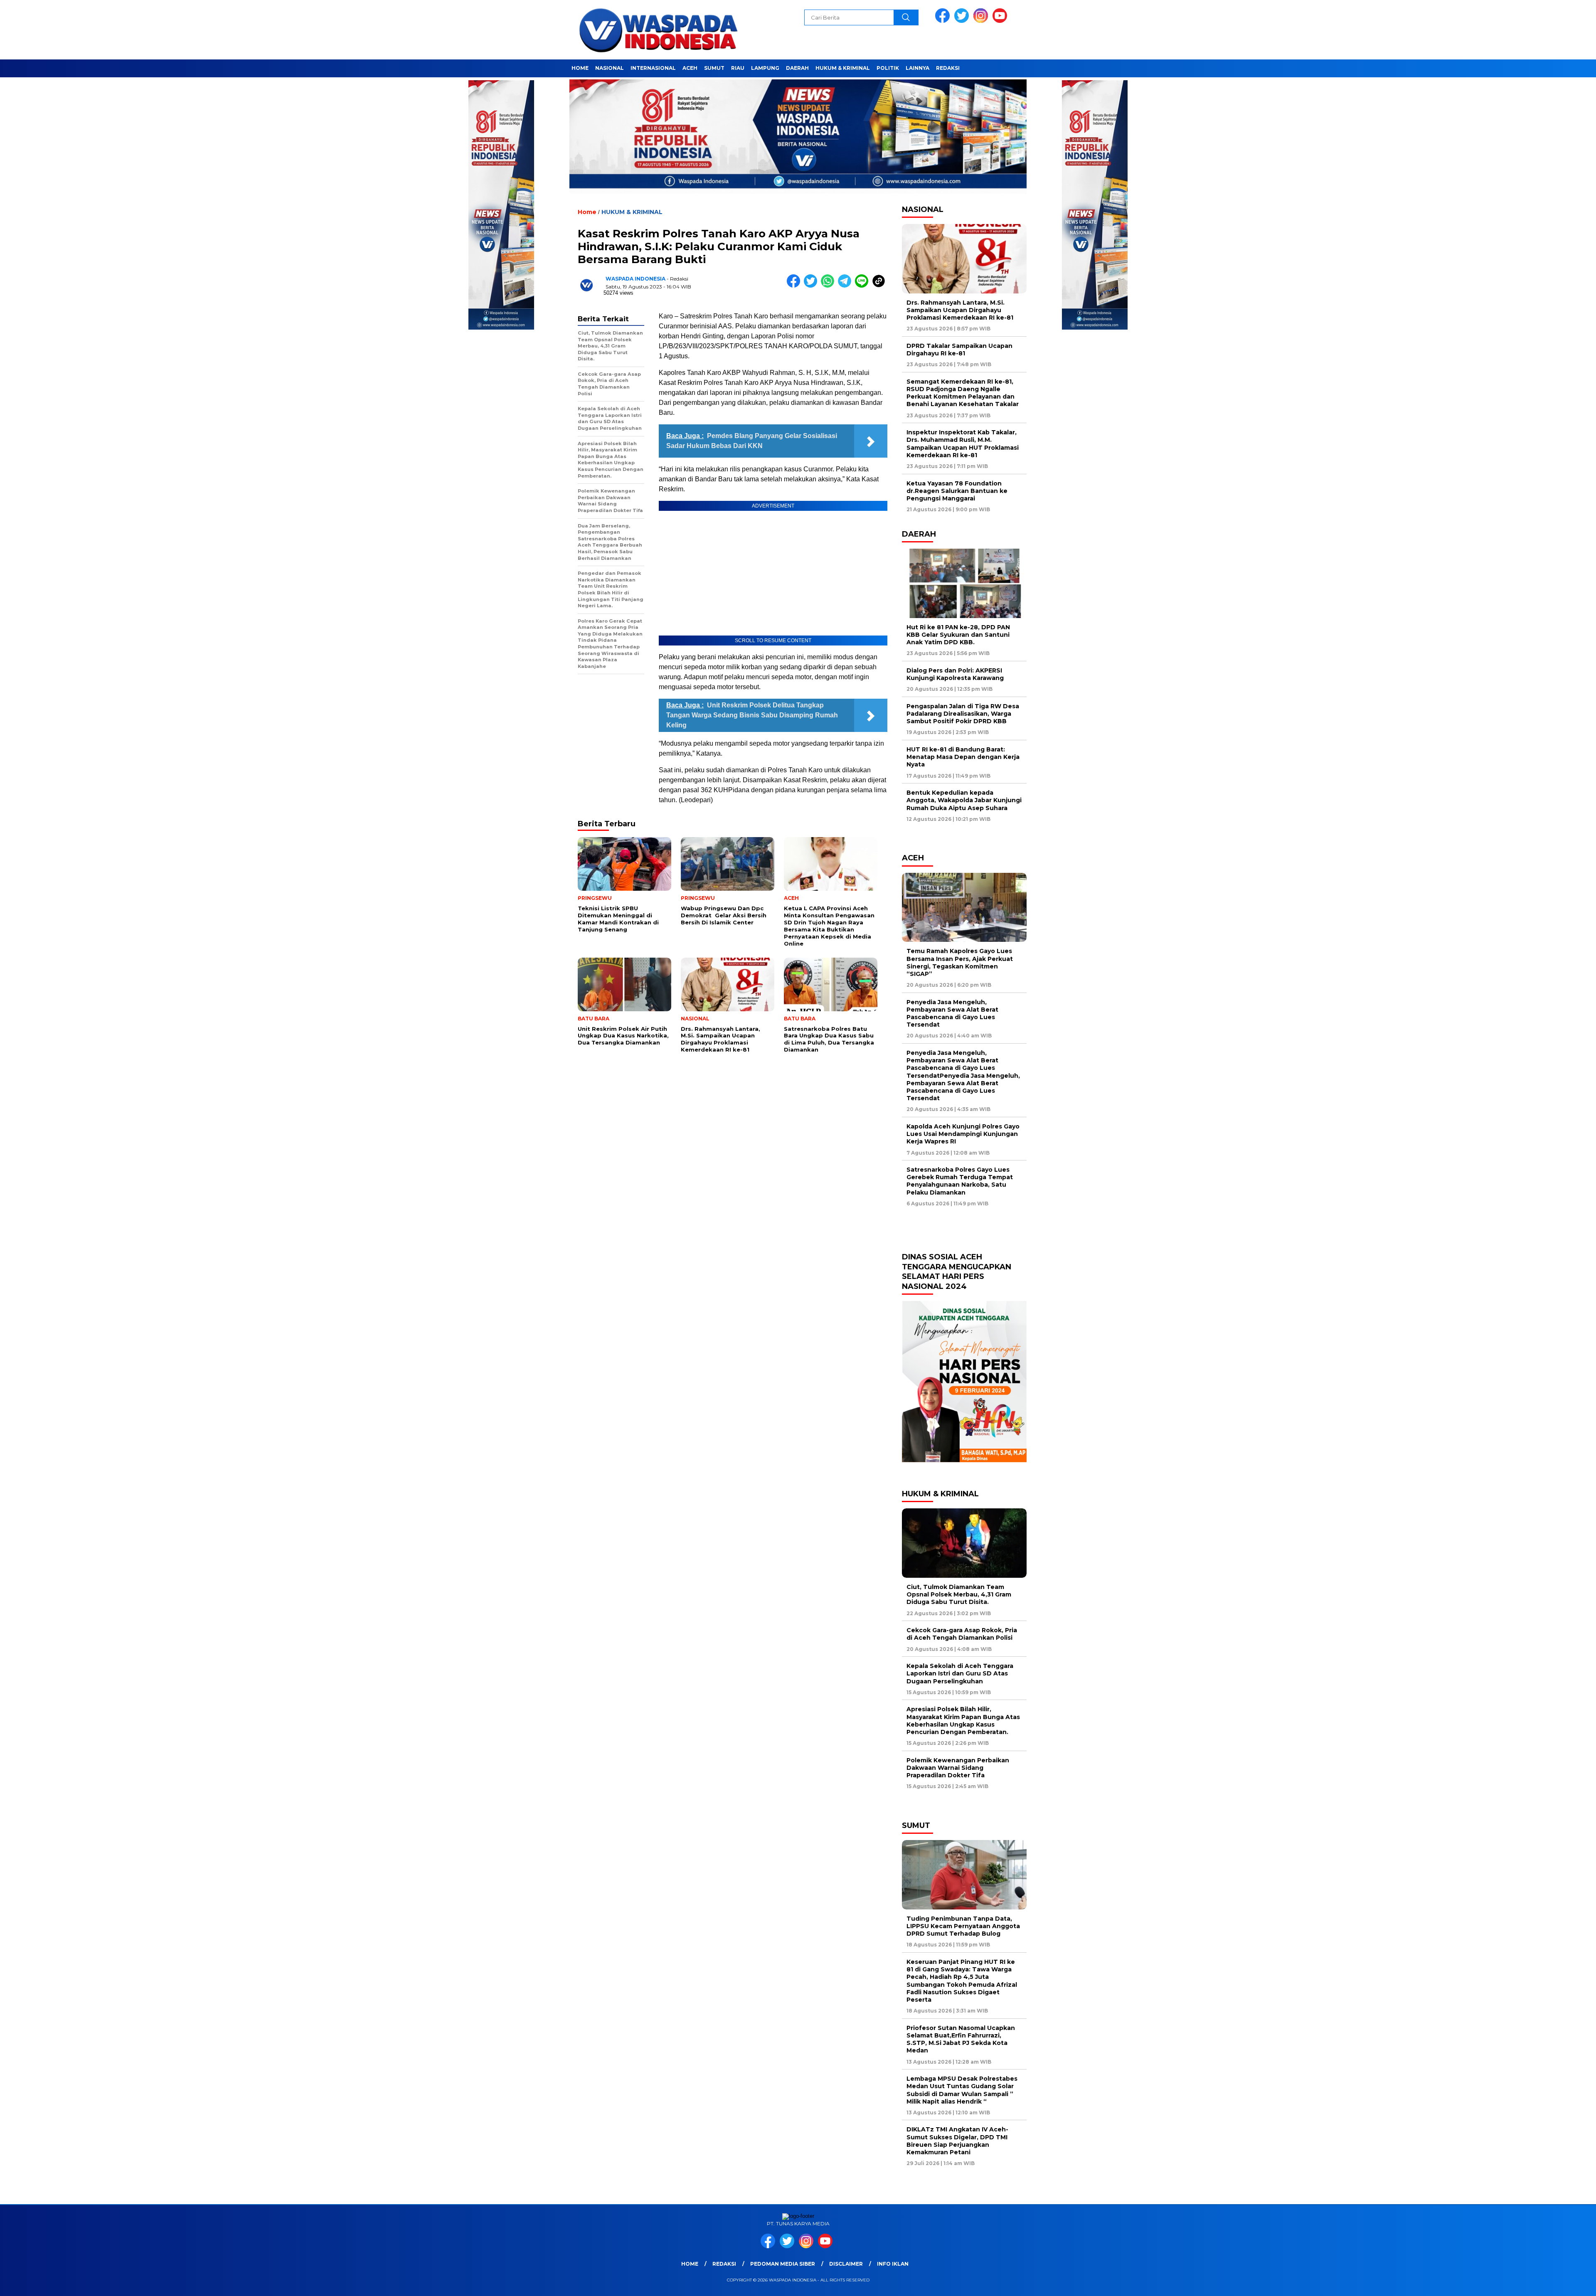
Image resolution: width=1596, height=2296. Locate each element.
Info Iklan (893, 2264)
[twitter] (963, 21)
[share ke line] (863, 286)
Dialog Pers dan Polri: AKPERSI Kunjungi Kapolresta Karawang (957, 674)
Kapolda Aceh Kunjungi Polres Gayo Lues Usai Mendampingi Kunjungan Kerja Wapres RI (963, 1134)
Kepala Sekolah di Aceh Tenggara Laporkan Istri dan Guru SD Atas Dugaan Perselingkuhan (960, 1673)
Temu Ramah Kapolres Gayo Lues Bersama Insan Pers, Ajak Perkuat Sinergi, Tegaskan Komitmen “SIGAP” (960, 962)
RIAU (738, 68)
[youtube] (1001, 21)
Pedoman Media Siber (783, 2264)
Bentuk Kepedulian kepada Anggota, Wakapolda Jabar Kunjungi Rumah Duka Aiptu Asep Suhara (964, 800)
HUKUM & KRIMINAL (843, 68)
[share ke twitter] (812, 286)
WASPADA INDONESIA (635, 279)
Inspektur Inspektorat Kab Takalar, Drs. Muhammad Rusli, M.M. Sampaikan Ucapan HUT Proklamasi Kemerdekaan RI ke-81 (963, 444)
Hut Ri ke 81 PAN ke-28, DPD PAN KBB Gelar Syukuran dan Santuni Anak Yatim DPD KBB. (958, 635)
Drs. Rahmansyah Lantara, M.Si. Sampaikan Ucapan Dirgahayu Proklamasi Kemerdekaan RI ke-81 (960, 310)
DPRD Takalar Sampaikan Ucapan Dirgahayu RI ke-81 (959, 350)
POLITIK (888, 68)
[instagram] (982, 21)
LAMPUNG (765, 68)
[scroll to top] (1541, 2283)
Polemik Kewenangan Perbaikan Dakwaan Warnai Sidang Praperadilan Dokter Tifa (958, 1768)
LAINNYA (917, 68)
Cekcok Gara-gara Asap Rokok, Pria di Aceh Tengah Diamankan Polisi (962, 1634)
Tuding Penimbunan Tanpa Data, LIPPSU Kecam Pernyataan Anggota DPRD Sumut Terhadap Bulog (963, 1926)
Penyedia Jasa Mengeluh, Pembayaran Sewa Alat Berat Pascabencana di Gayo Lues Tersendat (952, 1014)
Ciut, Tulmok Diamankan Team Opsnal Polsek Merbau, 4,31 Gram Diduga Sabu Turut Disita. (959, 1594)
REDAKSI (948, 68)
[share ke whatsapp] (829, 286)
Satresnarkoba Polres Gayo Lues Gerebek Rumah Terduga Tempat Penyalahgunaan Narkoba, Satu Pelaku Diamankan (960, 1181)
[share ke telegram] (846, 286)
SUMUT (714, 68)
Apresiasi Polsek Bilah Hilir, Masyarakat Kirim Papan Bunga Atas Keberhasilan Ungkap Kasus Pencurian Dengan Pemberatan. (963, 1721)
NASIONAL (610, 68)
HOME (580, 68)
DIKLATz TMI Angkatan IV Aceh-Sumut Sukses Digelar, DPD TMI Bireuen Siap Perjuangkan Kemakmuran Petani (957, 2141)
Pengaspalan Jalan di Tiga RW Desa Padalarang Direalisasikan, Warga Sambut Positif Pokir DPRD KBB (963, 714)
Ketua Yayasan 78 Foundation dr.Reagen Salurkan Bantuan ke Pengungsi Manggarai (957, 491)
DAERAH (797, 68)
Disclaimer (846, 2264)
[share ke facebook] (795, 286)
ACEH (690, 68)
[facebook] (944, 21)
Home (690, 2264)
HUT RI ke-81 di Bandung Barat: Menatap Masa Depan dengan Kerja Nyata (963, 757)
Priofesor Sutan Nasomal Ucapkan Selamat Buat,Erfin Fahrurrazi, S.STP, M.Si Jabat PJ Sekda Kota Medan (961, 2039)
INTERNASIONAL (653, 68)
